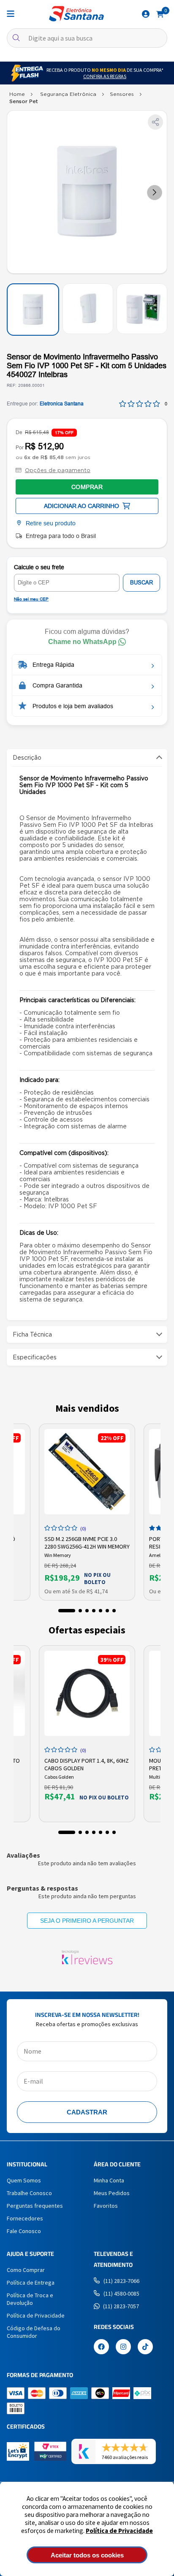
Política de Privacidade (119, 2531)
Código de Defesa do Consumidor (34, 2332)
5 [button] (101, 1611)
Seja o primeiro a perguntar (87, 1921)
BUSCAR (141, 583)
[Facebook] (101, 2348)
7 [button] (114, 1611)
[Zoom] (33, 310)
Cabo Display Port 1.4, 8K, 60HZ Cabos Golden (87, 1764)
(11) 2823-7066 (121, 2281)
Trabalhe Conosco (29, 2193)
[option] (87, 1512)
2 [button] (80, 1611)
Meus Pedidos (112, 2193)
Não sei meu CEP (31, 599)
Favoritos (106, 2206)
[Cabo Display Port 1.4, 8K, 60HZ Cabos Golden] (87, 1693)
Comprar (87, 487)
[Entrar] (146, 14)
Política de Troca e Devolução (30, 2299)
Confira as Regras (105, 76)
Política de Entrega (31, 2283)
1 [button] (67, 1611)
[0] (160, 14)
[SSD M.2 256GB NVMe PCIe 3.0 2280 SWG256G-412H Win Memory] (87, 1472)
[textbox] (87, 38)
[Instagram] (123, 2348)
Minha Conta (109, 2180)
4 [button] (94, 1611)
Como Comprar (26, 2270)
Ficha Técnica (32, 1334)
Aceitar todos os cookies (87, 2555)
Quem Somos (24, 2180)
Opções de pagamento (58, 470)
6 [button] (107, 1611)
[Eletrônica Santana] (76, 14)
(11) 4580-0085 (121, 2293)
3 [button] (87, 1611)
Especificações (35, 1357)
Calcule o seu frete (39, 567)
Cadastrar (87, 2112)
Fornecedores (25, 2218)
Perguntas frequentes (35, 2206)
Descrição (27, 758)
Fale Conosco (24, 2231)
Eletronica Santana (62, 404)
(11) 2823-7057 (121, 2306)
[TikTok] (145, 2348)
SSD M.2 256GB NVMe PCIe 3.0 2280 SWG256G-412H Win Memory (87, 1542)
